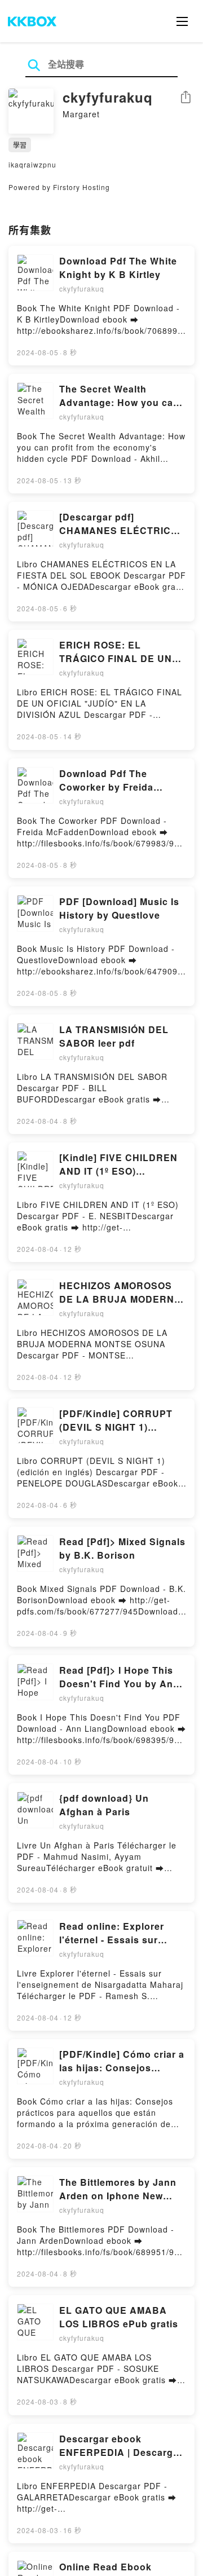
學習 (20, 145)
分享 (186, 98)
